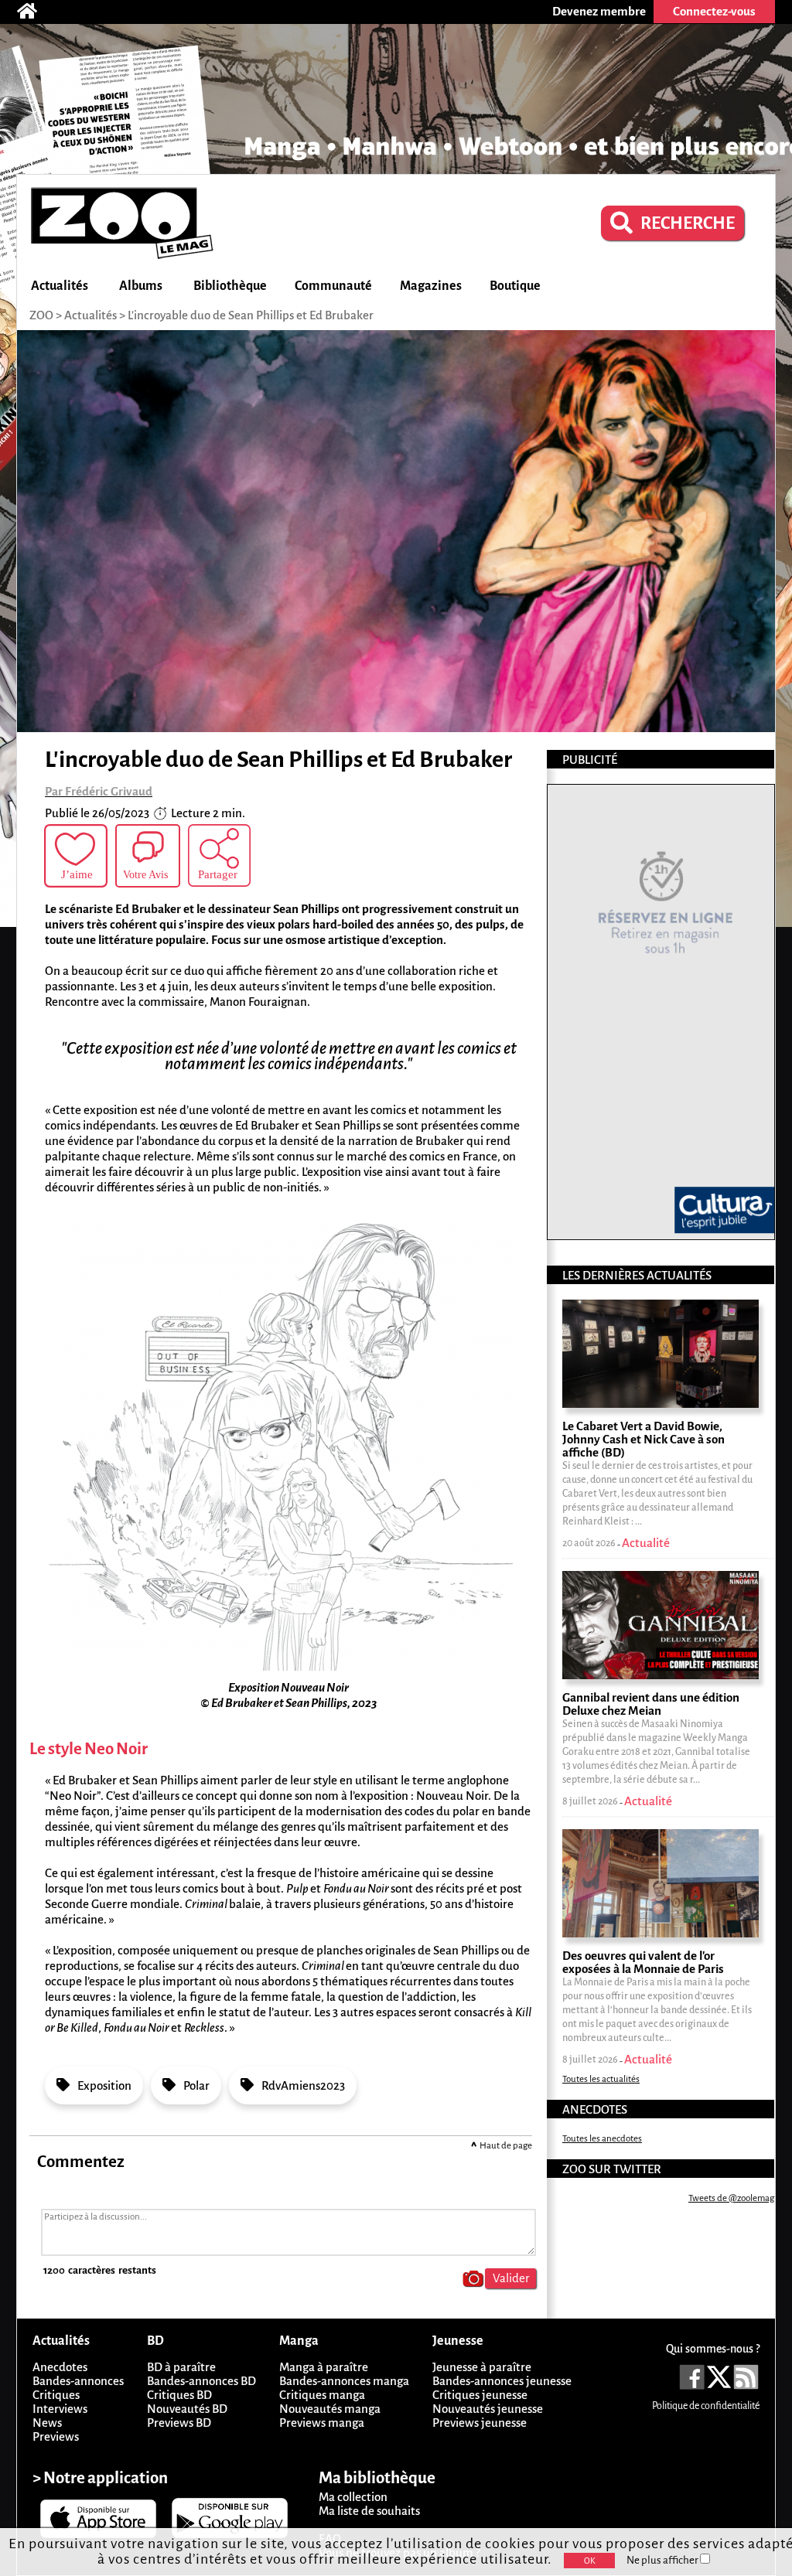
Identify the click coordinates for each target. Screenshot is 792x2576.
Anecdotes (60, 2367)
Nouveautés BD (187, 2409)
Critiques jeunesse (480, 2395)
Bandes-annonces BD (201, 2381)
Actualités (60, 286)
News (47, 2423)
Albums (141, 286)
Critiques (56, 2395)
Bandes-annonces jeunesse (502, 2381)
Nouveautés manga (330, 2409)
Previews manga (322, 2423)
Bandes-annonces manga (344, 2381)
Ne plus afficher (663, 2560)
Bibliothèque (230, 286)
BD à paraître (181, 2367)
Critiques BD (179, 2395)
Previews (56, 2436)
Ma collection (353, 2497)
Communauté (333, 286)
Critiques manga (322, 2395)
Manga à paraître (324, 2367)
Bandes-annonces (78, 2381)
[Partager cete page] (219, 855)
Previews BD (179, 2423)
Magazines (431, 286)
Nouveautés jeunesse (488, 2409)
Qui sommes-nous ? (713, 2349)
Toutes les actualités (601, 2079)
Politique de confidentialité (706, 2406)
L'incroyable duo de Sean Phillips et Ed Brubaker (251, 315)
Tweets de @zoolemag (731, 2198)
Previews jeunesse (480, 2423)
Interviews (60, 2409)
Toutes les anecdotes (602, 2139)
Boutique (515, 286)
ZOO (41, 315)
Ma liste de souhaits (369, 2511)
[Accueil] (35, 12)
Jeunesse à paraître (482, 2367)
